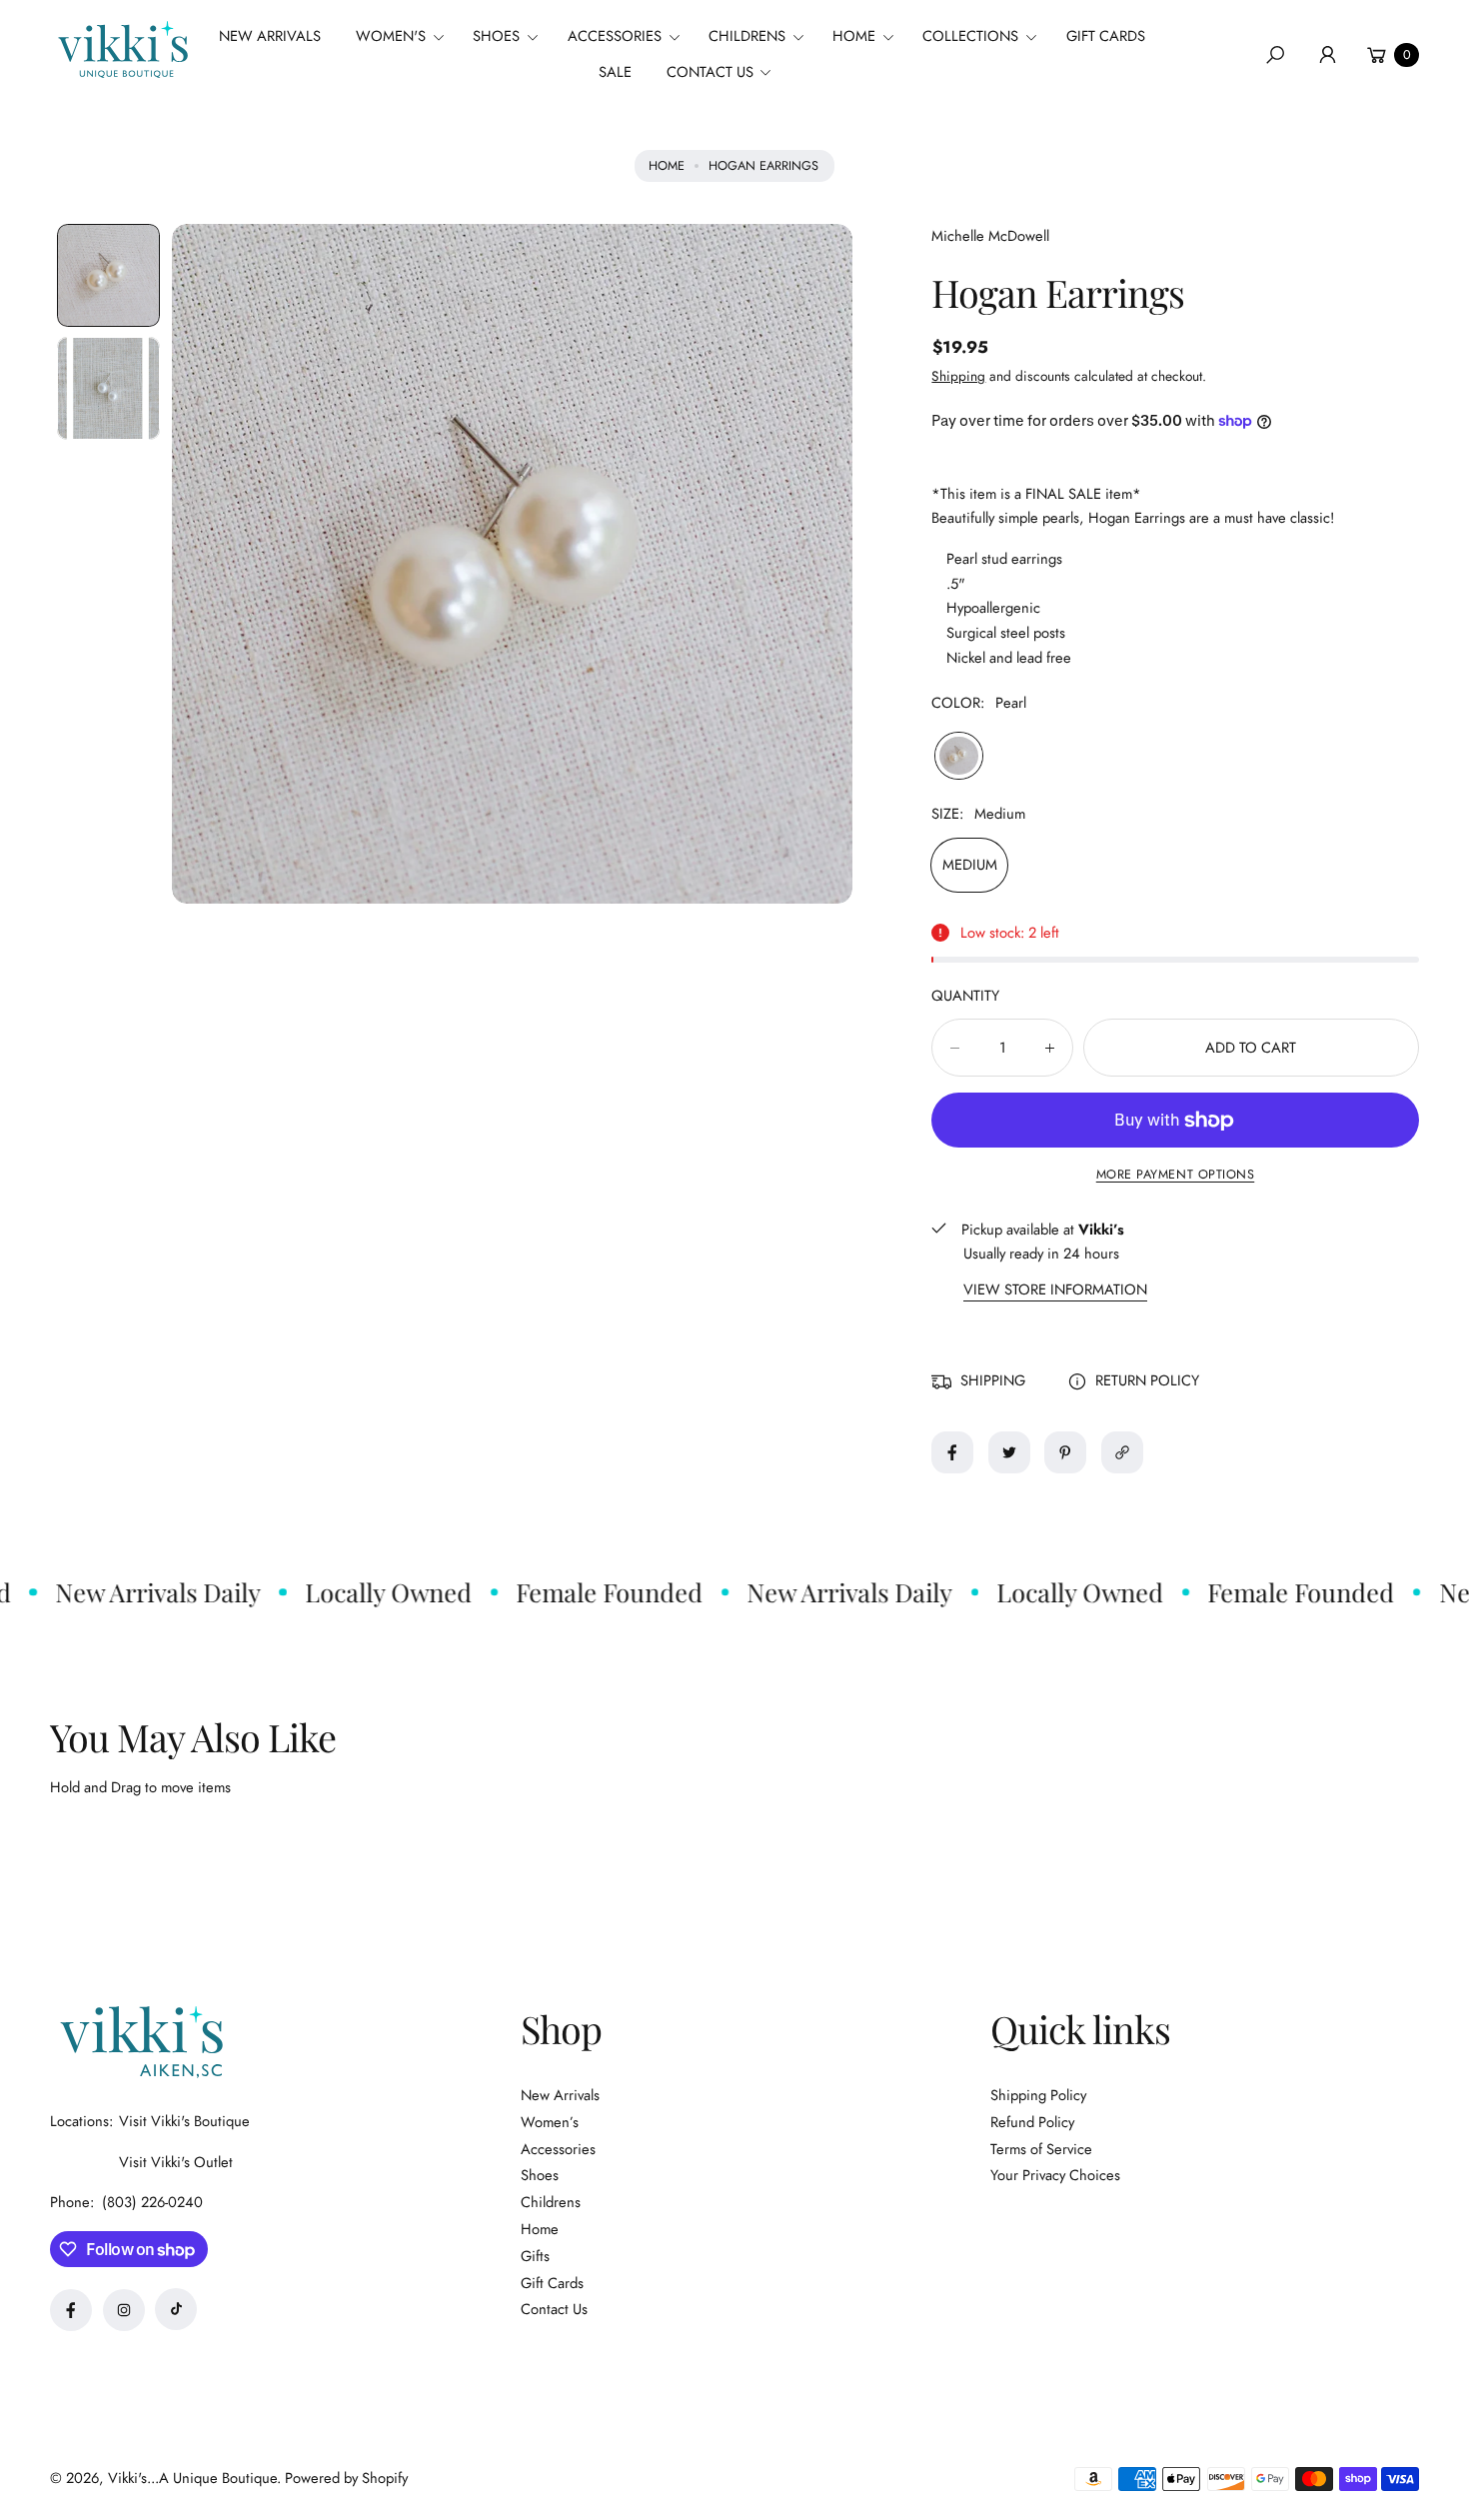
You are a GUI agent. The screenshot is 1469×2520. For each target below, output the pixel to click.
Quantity (965, 996)
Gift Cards (552, 2283)
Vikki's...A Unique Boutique (192, 2478)
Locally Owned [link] (353, 1592)
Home (667, 165)
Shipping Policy (1038, 2095)
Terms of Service (1041, 2149)
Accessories (558, 2149)
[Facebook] (71, 2310)
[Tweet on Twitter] (1009, 1452)
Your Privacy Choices (1055, 2175)
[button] (407, 37)
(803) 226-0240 (152, 2202)
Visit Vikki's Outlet (176, 2162)
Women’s (550, 2122)
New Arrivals (560, 2095)
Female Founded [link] (574, 1592)
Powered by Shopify (346, 2478)
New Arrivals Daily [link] (814, 1592)
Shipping (958, 376)
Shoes (540, 2175)
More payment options (1176, 1175)
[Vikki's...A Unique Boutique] (121, 49)
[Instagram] (124, 2310)
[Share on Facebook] (952, 1452)
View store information (1055, 1290)
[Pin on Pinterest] (1065, 1452)
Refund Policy (1032, 2122)
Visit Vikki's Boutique (184, 2121)
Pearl (958, 756)
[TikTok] (176, 2309)
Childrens (551, 2202)
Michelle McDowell (990, 236)
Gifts (535, 2256)
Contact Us (554, 2309)
